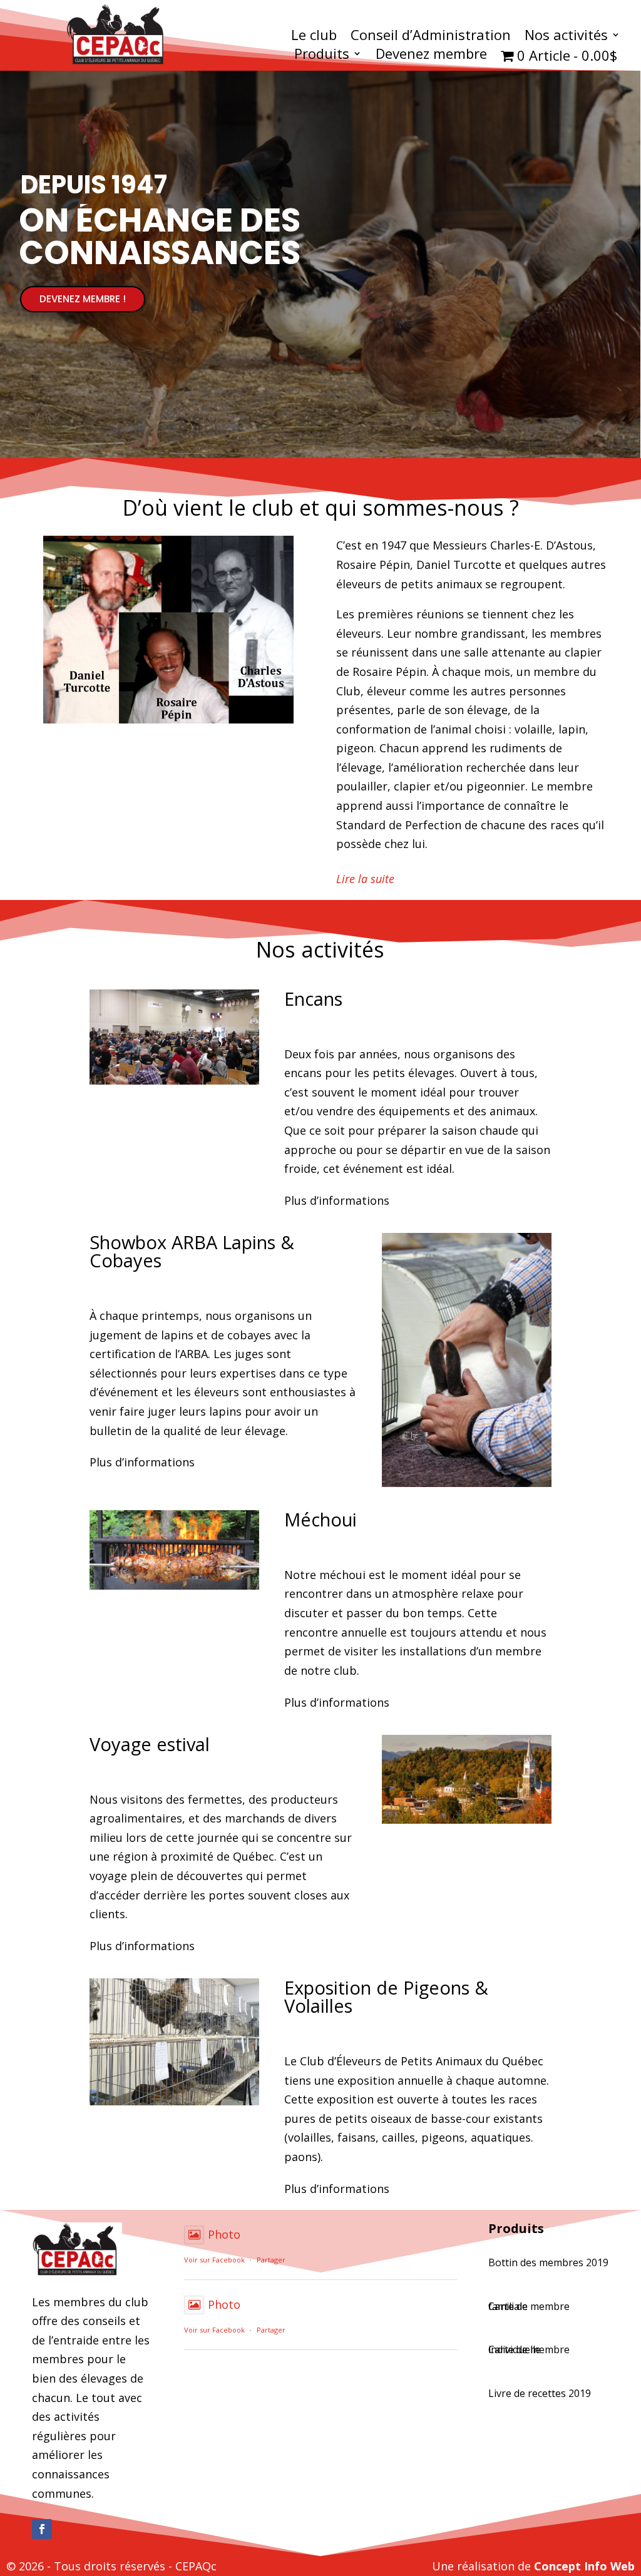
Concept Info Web (584, 2566)
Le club (314, 37)
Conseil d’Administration (431, 37)
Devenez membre (431, 56)
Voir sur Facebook (214, 2260)
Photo (224, 2234)
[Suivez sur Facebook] (42, 2529)
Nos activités (566, 37)
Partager (271, 2260)
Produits (322, 56)
